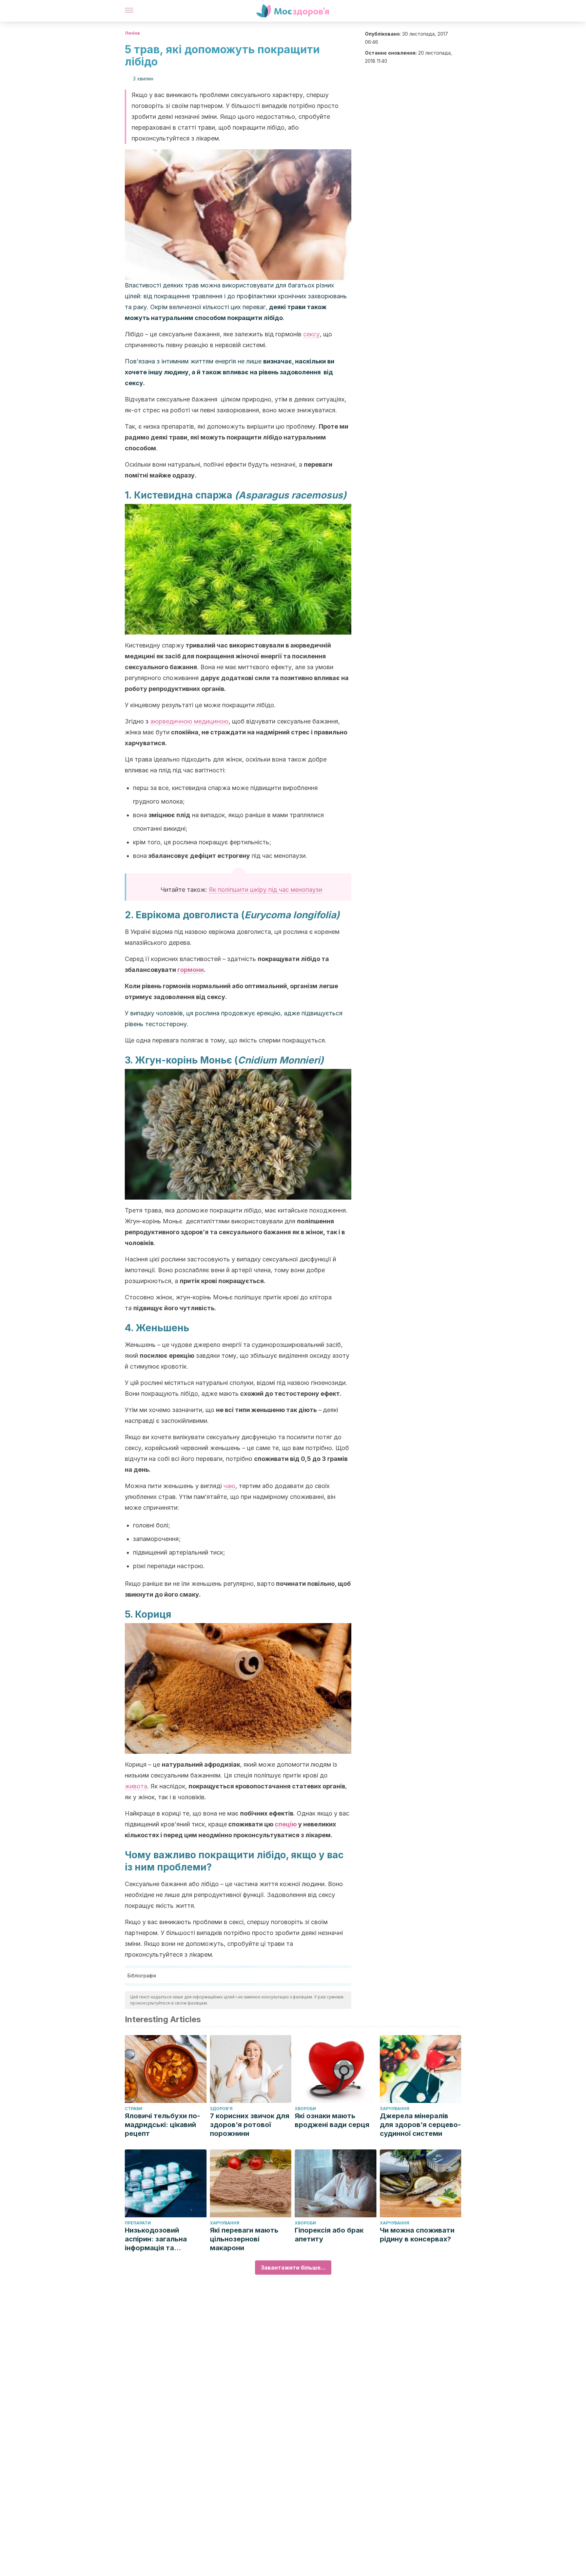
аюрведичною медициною (189, 721)
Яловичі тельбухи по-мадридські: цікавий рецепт (162, 2125)
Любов (132, 33)
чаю (229, 1486)
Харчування (395, 2109)
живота (136, 1786)
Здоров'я (221, 2109)
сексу (311, 334)
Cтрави (134, 2109)
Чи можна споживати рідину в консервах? (417, 2235)
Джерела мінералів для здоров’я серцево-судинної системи (420, 2125)
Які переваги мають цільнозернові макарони (244, 2239)
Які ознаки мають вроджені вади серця (332, 2120)
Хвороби (305, 2109)
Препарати (138, 2223)
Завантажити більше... (293, 2268)
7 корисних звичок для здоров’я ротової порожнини (250, 2125)
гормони (191, 970)
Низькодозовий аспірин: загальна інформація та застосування (156, 2239)
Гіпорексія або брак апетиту (329, 2235)
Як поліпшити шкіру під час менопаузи (266, 890)
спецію (286, 1824)
